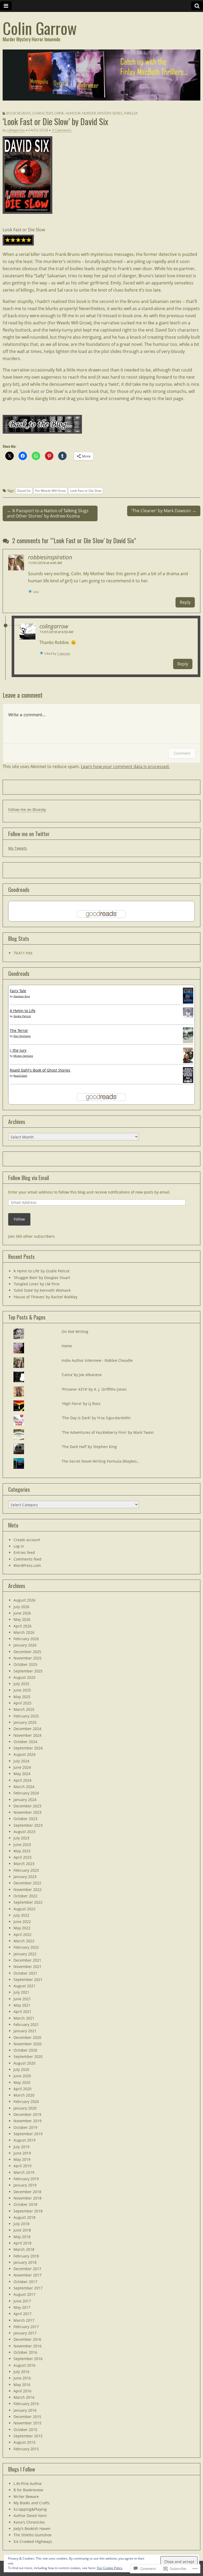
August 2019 (24, 2140)
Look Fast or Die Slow (24, 230)
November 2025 (27, 1658)
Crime (59, 113)
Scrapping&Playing (30, 2509)
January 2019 (25, 2185)
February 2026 (26, 1639)
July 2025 (21, 1684)
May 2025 (22, 1697)
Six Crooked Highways (33, 2541)
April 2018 (22, 2243)
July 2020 (21, 2069)
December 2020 (27, 2037)
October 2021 (25, 1973)
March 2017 (24, 2320)
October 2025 (25, 1664)
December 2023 (27, 1806)
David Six (24, 491)
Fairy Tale (18, 991)
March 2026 (24, 1632)
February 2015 (26, 2449)
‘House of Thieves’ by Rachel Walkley (45, 1297)
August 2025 (24, 1677)
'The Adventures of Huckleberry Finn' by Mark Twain (108, 1432)
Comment (182, 753)
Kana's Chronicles (29, 2522)
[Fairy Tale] (188, 996)
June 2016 (22, 2378)
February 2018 (26, 2256)
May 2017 (22, 2307)
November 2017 (27, 2275)
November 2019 (27, 2121)
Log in (19, 1546)
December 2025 (27, 1652)
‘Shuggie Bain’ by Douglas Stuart (42, 1278)
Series (117, 113)
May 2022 (22, 1928)
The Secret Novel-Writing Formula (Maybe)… (100, 1461)
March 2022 (24, 1941)
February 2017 (26, 2327)
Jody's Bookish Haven (32, 2529)
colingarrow (16, 130)
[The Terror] (188, 1035)
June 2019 (22, 2153)
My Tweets (18, 848)
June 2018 (22, 2230)
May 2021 (22, 2005)
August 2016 (24, 2365)
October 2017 (25, 2282)
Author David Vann (30, 2516)
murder (89, 113)
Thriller (131, 113)
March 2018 (24, 2249)
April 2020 (22, 2089)
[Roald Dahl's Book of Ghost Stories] (188, 1076)
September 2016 (28, 2359)
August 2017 (24, 2294)
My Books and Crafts (32, 2503)
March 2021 (24, 2018)
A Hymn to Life (23, 1011)
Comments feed (27, 1559)
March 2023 (24, 1864)
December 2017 (27, 2269)
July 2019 (21, 2147)
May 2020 (22, 2082)
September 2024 (28, 1748)
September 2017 (28, 2288)
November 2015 (27, 2423)
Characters (42, 113)
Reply (185, 602)
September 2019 (28, 2134)
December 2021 (27, 1960)
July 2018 (21, 2224)
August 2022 (24, 1909)
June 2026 (22, 1613)
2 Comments (62, 130)
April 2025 (22, 1703)
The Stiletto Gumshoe (33, 2535)
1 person (64, 653)
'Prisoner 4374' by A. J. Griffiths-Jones (94, 1389)
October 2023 (25, 1819)
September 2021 (28, 1979)
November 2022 (27, 1890)
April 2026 (22, 1626)
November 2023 (27, 1812)
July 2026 (21, 1607)
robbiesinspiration (50, 557)
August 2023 (24, 1832)
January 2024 (25, 1800)
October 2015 (25, 2430)
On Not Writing (75, 1332)
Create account (27, 1540)
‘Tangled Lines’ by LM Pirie (36, 1284)
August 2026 (24, 1600)
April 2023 (22, 1857)
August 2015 (24, 2442)
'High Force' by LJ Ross (81, 1403)
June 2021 (22, 1999)
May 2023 (22, 1851)
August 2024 (24, 1754)
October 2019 (25, 2127)
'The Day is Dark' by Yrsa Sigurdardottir (96, 1418)
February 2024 (26, 1793)
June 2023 (22, 1845)
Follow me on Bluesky (27, 809)
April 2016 (22, 2391)
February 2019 (26, 2179)
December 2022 (27, 1883)
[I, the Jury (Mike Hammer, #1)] (188, 1056)
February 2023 (26, 1870)
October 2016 (25, 2352)
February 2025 (26, 1716)
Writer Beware (26, 2496)
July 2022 (21, 1915)
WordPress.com (27, 1565)
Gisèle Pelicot (22, 1016)
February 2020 (26, 2101)
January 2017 (25, 2333)
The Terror (19, 1030)
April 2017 (22, 2314)
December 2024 (27, 1729)
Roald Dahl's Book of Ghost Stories (40, 1070)
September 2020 (28, 2056)
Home (67, 1346)
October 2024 (25, 1742)
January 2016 (25, 2410)
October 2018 (25, 2204)
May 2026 (22, 1619)
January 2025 (25, 1722)
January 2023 (25, 1877)
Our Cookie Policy (110, 2568)
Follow (19, 1219)
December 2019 (27, 2114)
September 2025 (28, 1671)
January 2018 (25, 2262)
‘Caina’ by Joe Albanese (82, 1375)
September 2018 (28, 2211)
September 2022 (28, 1902)
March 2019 (24, 2172)
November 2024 (27, 1735)
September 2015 (28, 2436)
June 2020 (22, 2076)
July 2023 (21, 1838)
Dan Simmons (22, 1036)
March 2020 (24, 2095)
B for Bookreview (28, 2490)
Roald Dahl (20, 1076)
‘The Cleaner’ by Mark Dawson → (164, 511)
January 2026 (25, 1645)
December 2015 (27, 2417)
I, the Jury (18, 1050)
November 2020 (27, 2044)
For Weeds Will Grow (50, 491)
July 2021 (21, 1992)
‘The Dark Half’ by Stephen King (89, 1447)
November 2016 (27, 2346)
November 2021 (27, 1967)
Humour (73, 113)
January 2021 (25, 2031)
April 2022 (22, 1935)
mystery (104, 113)
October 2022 (25, 1896)
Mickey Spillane (23, 1056)
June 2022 (22, 1922)
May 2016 (22, 2385)
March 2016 (24, 2397)
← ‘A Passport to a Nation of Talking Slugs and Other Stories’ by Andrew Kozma (48, 513)
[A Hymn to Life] (188, 1013)
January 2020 (25, 2108)
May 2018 (22, 2237)
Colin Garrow (40, 28)
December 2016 (27, 2339)
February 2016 (26, 2404)
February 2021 (26, 2024)
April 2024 (22, 1780)
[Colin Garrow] (101, 75)
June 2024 (22, 1767)
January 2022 (25, 1954)
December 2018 (27, 2192)
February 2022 (26, 1947)
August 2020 (24, 2063)
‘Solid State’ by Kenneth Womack (42, 1290)
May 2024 (22, 1774)
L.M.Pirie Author (28, 2484)
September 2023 (28, 1825)
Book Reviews (19, 113)
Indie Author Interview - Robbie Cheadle (97, 1360)
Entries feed (24, 1552)
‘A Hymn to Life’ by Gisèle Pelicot (41, 1271)
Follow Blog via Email (29, 1178)
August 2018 (24, 2217)
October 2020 (25, 2050)
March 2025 (24, 1709)
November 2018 (27, 2198)
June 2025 (22, 1690)
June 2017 (22, 2301)
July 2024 (21, 1761)
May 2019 (22, 2159)
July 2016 (21, 2372)
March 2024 (24, 1787)
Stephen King (22, 996)
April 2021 (22, 2012)
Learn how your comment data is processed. (125, 767)
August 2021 (24, 1986)
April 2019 (22, 2166)
